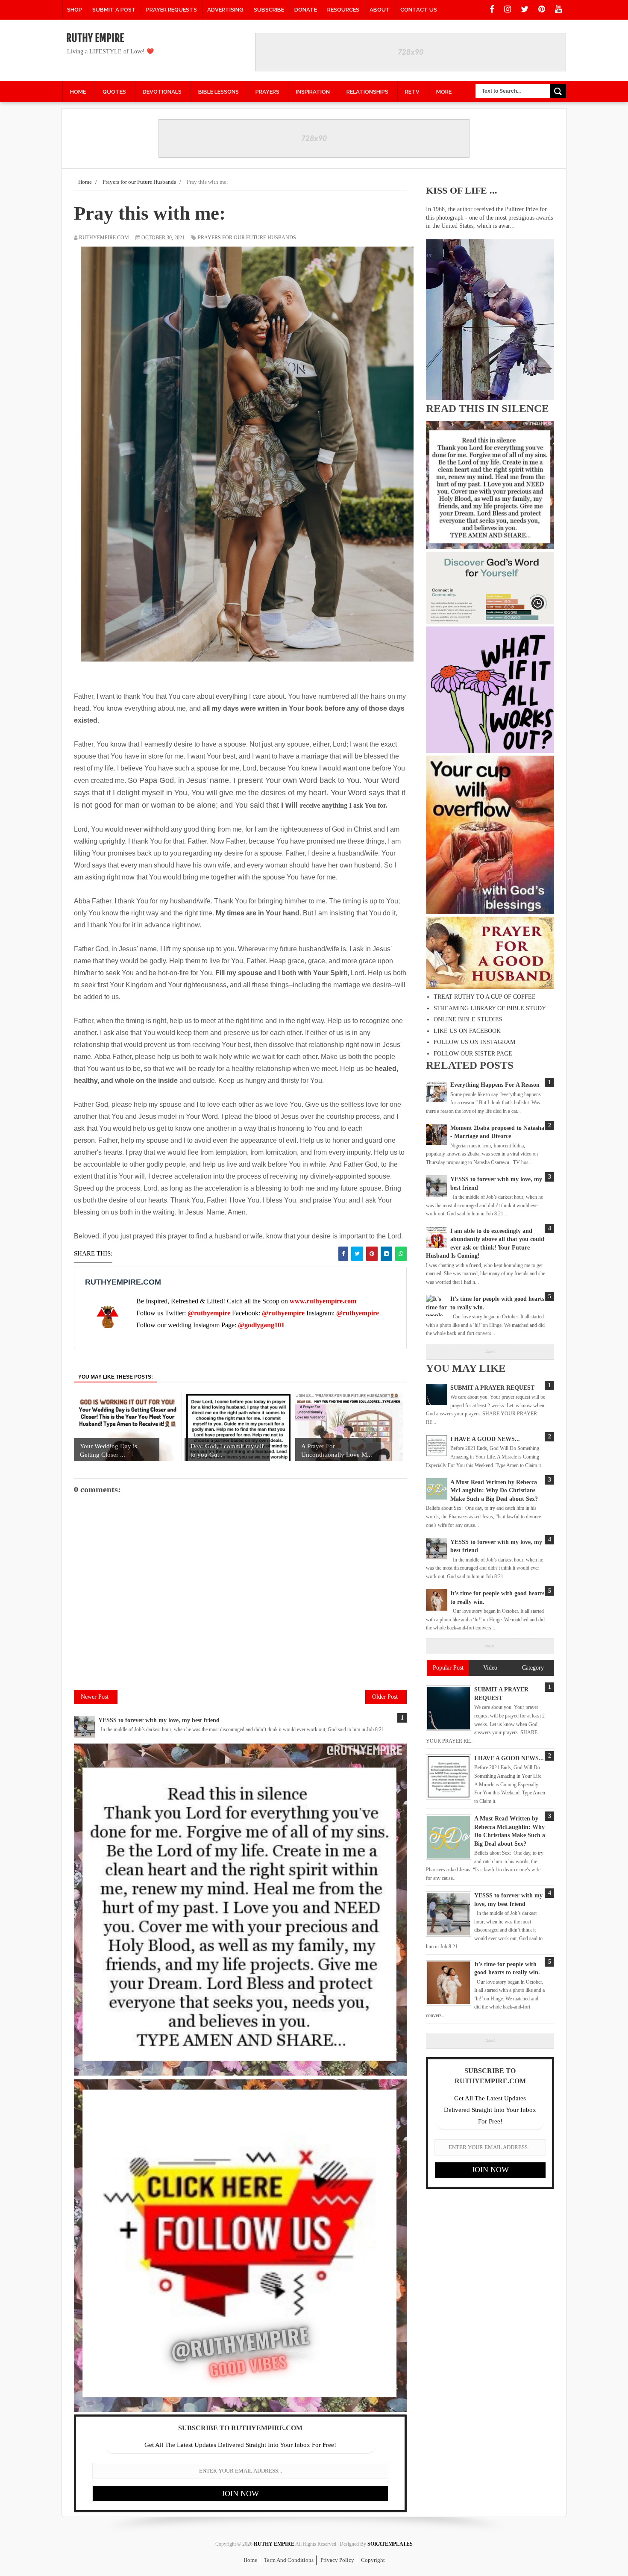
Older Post (385, 1697)
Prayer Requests (172, 10)
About (380, 10)
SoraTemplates (390, 2544)
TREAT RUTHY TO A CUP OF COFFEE (485, 997)
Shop (75, 10)
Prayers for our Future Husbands (247, 238)
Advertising (225, 10)
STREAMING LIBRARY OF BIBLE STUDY (490, 1008)
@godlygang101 (261, 1325)
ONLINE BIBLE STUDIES (468, 1019)
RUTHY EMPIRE (95, 38)
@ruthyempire (209, 1313)
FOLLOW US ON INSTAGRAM (474, 1042)
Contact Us (419, 10)
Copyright (373, 2560)
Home (250, 2560)
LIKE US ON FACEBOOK (467, 1031)
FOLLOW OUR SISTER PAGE (473, 1054)
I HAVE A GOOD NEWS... (485, 1439)
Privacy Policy (337, 2560)
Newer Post (95, 1697)
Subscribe (269, 10)
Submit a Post (114, 10)
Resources (343, 10)
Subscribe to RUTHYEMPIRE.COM (240, 2428)
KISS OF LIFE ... (462, 190)
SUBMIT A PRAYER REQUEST (492, 1388)
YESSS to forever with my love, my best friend (159, 1720)
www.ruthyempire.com (323, 1301)
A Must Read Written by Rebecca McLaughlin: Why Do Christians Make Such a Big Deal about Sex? (494, 1491)
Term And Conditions (289, 2560)
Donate (306, 10)
